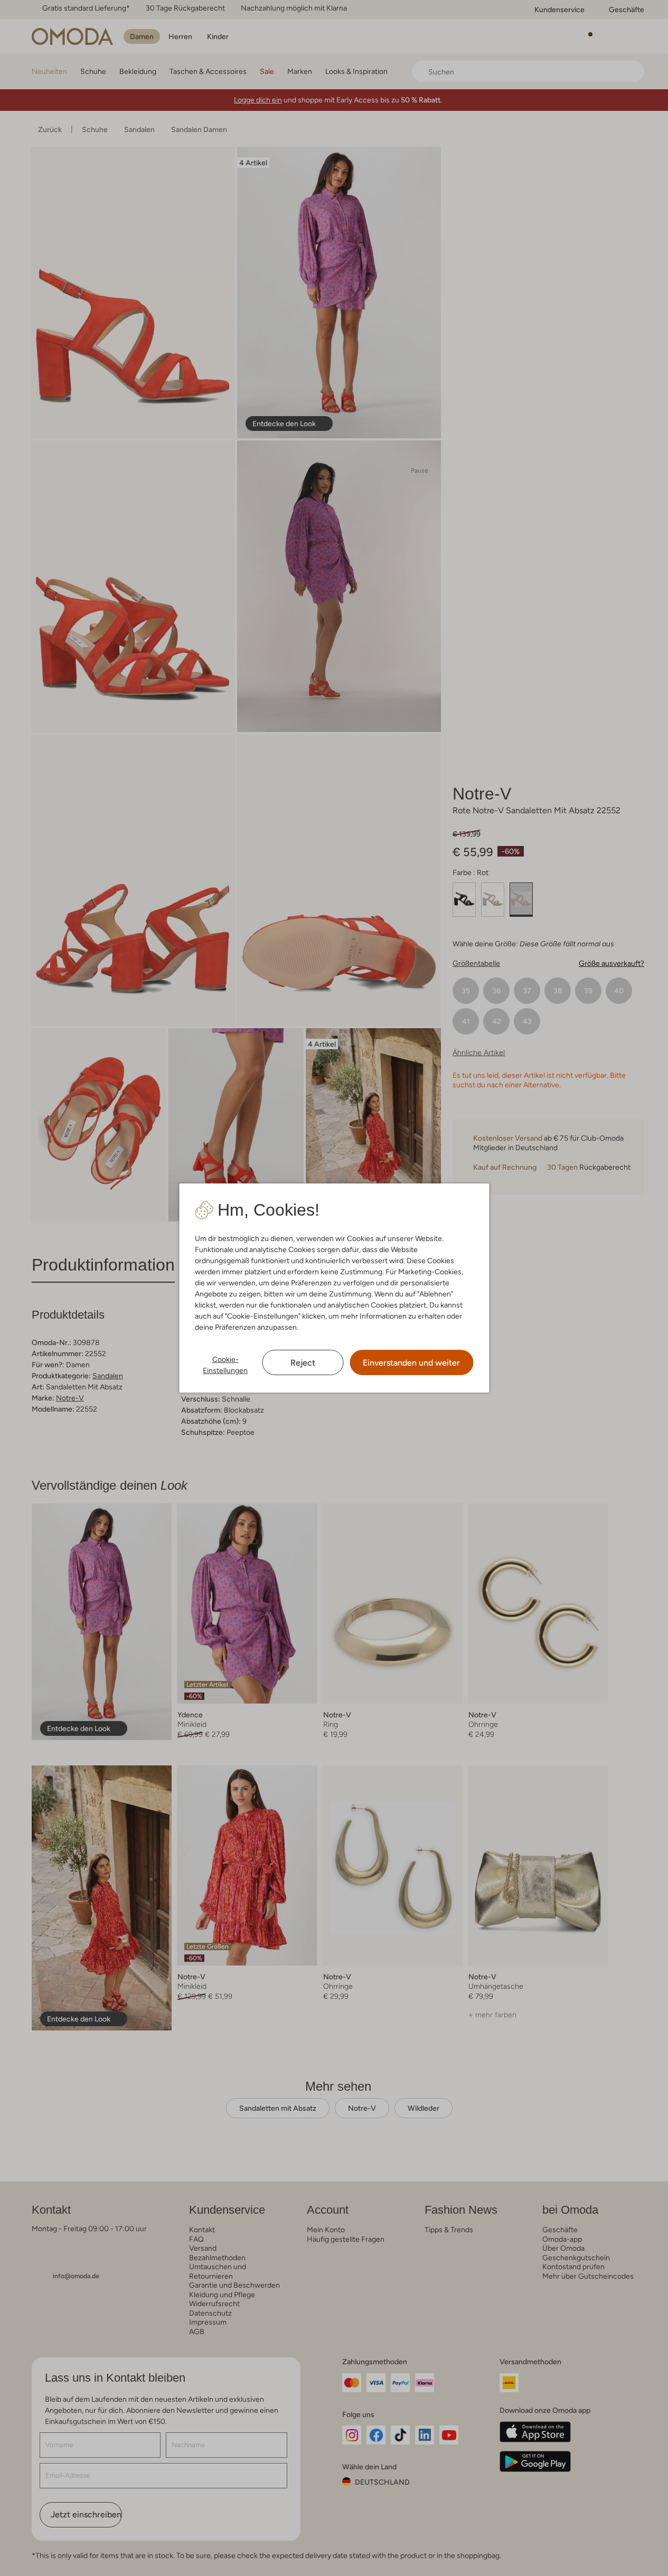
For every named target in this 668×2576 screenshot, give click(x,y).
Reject (303, 1363)
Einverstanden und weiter (411, 1363)
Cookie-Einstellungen (225, 1365)
